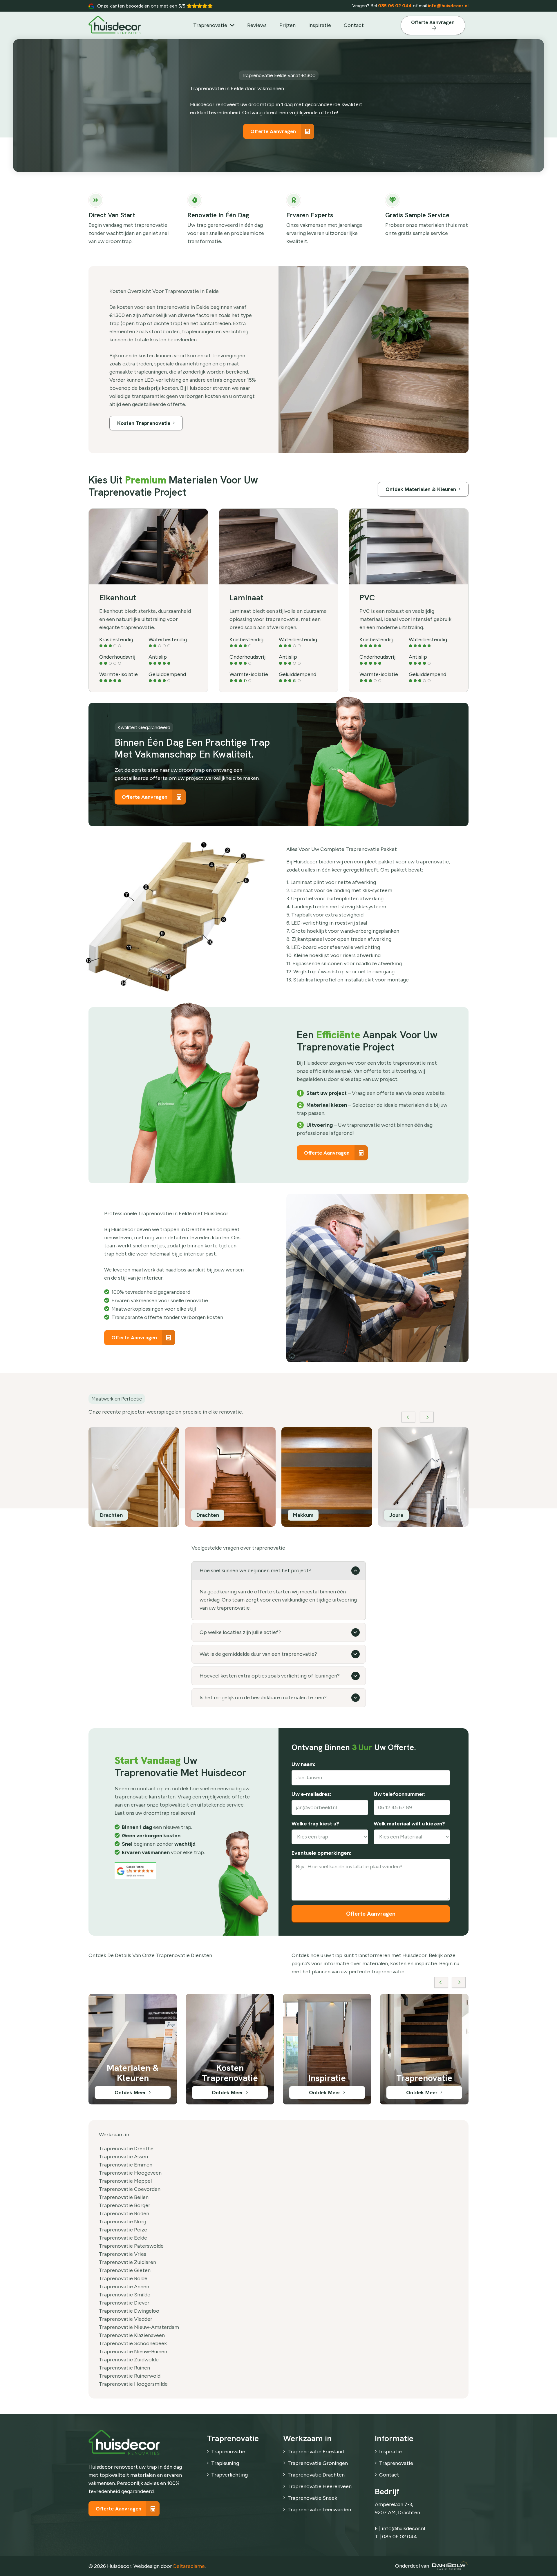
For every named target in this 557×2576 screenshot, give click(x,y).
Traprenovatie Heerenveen (320, 2486)
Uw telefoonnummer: (400, 1794)
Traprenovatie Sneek (312, 2498)
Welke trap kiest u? (315, 1824)
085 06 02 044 (395, 6)
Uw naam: (303, 1765)
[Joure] (230, 1477)
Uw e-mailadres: (311, 1794)
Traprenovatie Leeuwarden (319, 2510)
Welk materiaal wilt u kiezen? (409, 1824)
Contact (389, 2475)
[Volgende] (427, 1417)
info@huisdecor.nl (448, 6)
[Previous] (408, 1417)
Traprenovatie (228, 2452)
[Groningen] (423, 1477)
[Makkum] (134, 1477)
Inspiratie (390, 2452)
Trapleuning (225, 2463)
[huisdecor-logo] (115, 25)
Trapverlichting (229, 2475)
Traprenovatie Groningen (318, 2463)
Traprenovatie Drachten (316, 2475)
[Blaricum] (327, 1477)
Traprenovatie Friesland (316, 2452)
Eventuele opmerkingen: (321, 1853)
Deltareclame (189, 2566)
